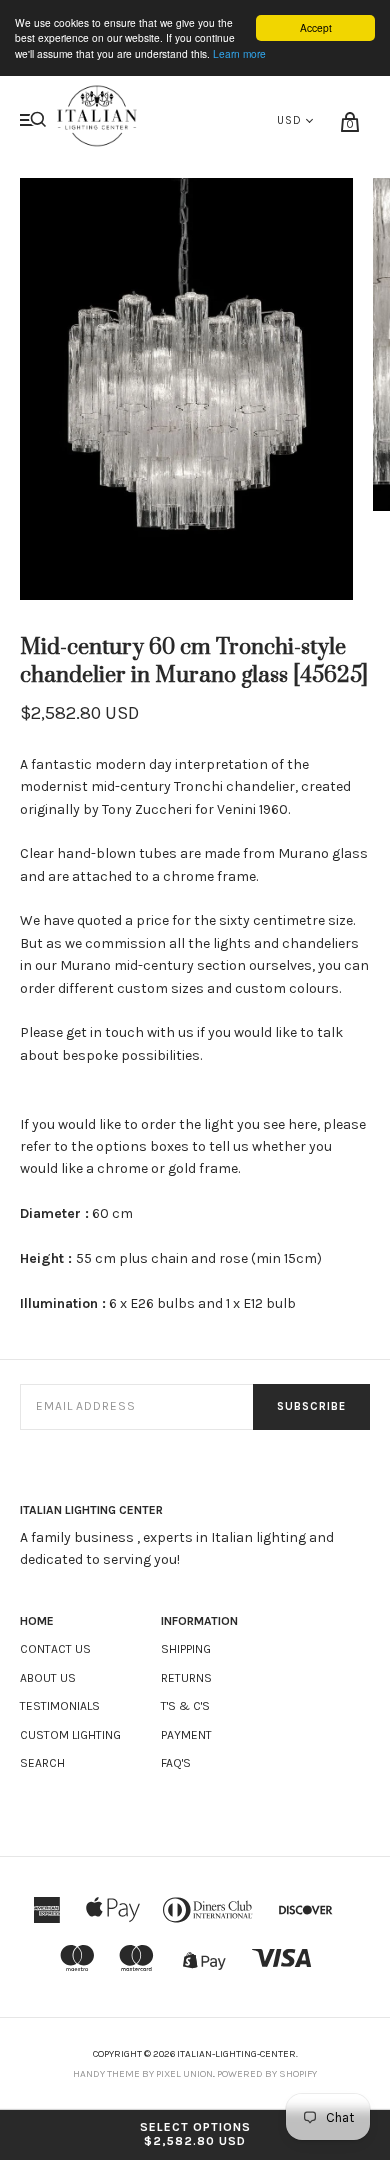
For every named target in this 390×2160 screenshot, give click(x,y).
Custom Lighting (70, 1735)
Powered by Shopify (267, 2074)
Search (42, 1763)
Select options (195, 2134)
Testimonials (60, 1706)
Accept (316, 27)
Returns (186, 1678)
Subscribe (311, 1406)
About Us (48, 1678)
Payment (186, 1735)
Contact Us (55, 1649)
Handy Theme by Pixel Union (143, 2074)
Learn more (239, 53)
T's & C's (185, 1706)
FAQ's (176, 1763)
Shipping (186, 1649)
